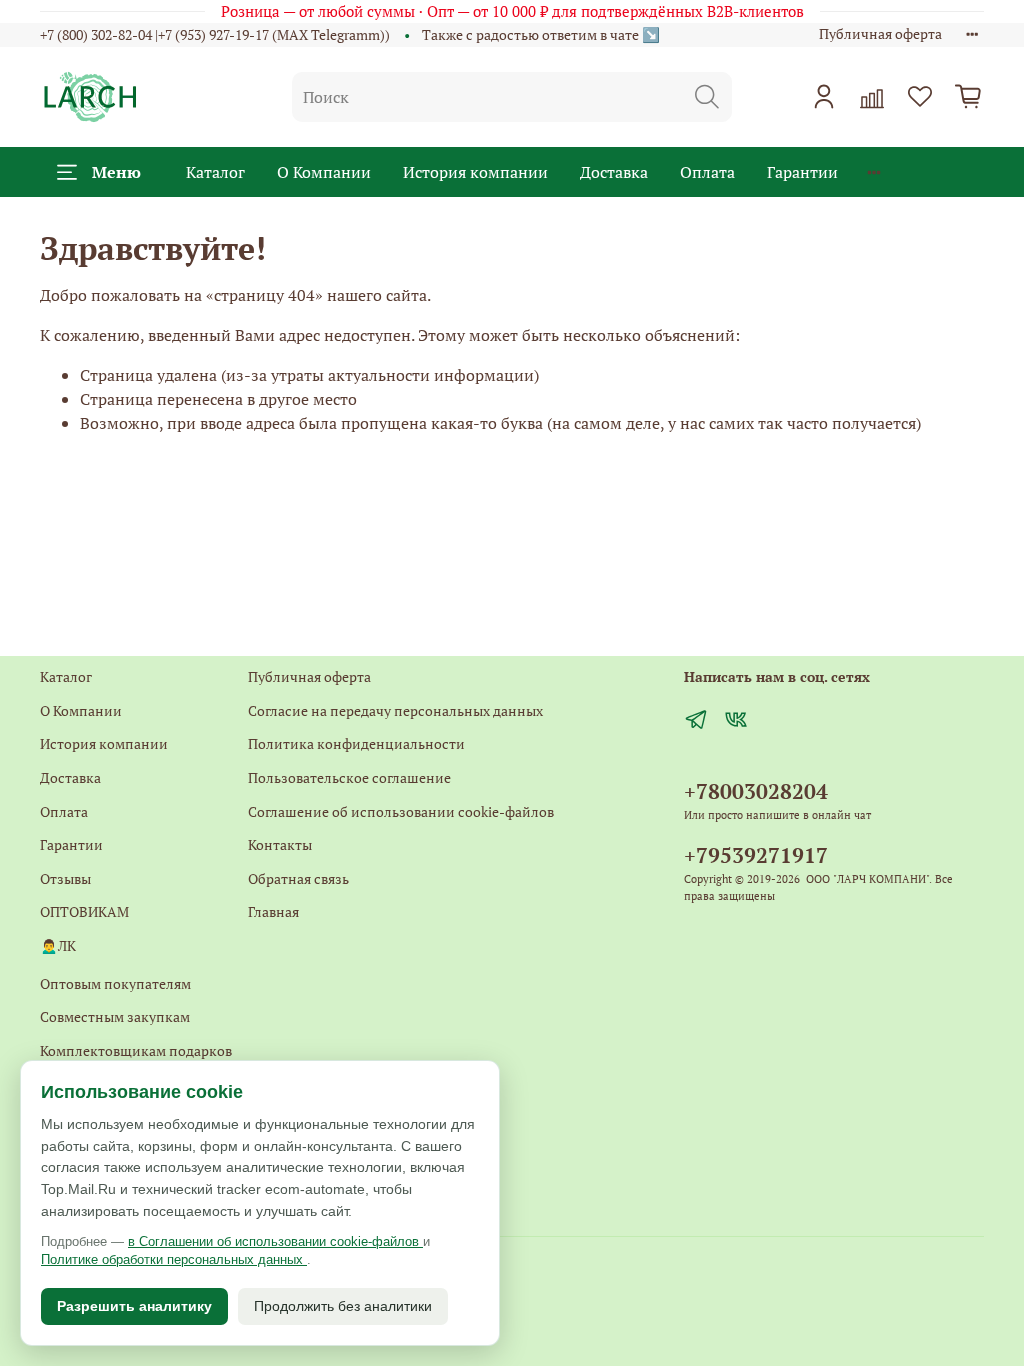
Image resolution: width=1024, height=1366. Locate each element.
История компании (475, 172)
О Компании (324, 172)
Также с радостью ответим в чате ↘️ (541, 34)
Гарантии (802, 172)
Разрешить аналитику (134, 1306)
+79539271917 (756, 855)
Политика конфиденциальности (356, 743)
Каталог (215, 172)
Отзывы (65, 878)
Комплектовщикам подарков (136, 1050)
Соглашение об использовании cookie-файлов (401, 811)
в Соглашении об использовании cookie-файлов (275, 1241)
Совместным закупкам (115, 1016)
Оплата (707, 172)
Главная (273, 911)
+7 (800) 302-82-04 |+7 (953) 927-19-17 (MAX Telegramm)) (215, 34)
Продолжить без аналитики (343, 1306)
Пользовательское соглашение (349, 777)
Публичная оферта (880, 33)
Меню (116, 172)
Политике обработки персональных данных (174, 1259)
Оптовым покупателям (115, 983)
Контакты (280, 844)
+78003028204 (756, 791)
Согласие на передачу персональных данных (395, 710)
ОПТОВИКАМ (84, 911)
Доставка (614, 172)
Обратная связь (298, 878)
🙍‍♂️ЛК (58, 945)
